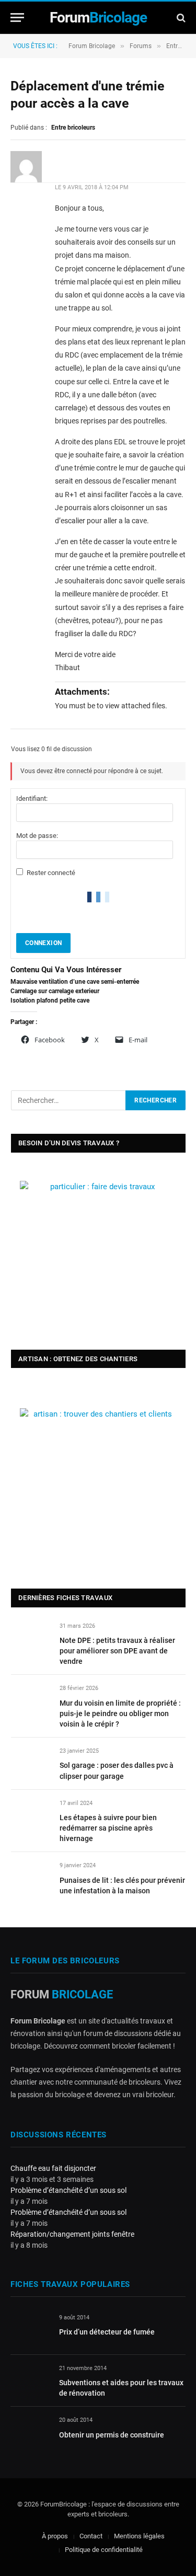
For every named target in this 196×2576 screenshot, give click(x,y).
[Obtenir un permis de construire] (30, 2432)
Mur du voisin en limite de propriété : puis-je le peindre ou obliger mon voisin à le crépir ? (120, 1713)
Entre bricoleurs (73, 128)
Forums (141, 46)
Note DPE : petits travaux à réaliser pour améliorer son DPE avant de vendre (117, 1651)
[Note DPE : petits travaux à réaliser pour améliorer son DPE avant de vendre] (31, 1638)
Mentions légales (139, 2536)
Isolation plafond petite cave (50, 1000)
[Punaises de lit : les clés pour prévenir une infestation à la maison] (31, 1877)
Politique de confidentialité (104, 2550)
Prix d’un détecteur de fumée (107, 2332)
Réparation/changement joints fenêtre (72, 2234)
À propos (55, 2536)
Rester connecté (51, 873)
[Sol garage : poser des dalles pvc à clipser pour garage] (31, 1763)
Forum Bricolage (92, 46)
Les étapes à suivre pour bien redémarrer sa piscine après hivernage (108, 1828)
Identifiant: (32, 798)
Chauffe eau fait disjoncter (53, 2168)
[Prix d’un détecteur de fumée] (30, 2330)
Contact (91, 2536)
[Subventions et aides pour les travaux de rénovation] (30, 2380)
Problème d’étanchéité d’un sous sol (68, 2190)
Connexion (43, 943)
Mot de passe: (37, 836)
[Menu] (17, 18)
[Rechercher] (180, 18)
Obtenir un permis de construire (112, 2435)
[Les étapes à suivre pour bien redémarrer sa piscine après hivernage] (31, 1815)
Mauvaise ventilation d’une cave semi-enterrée (75, 982)
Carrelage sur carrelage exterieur (55, 991)
